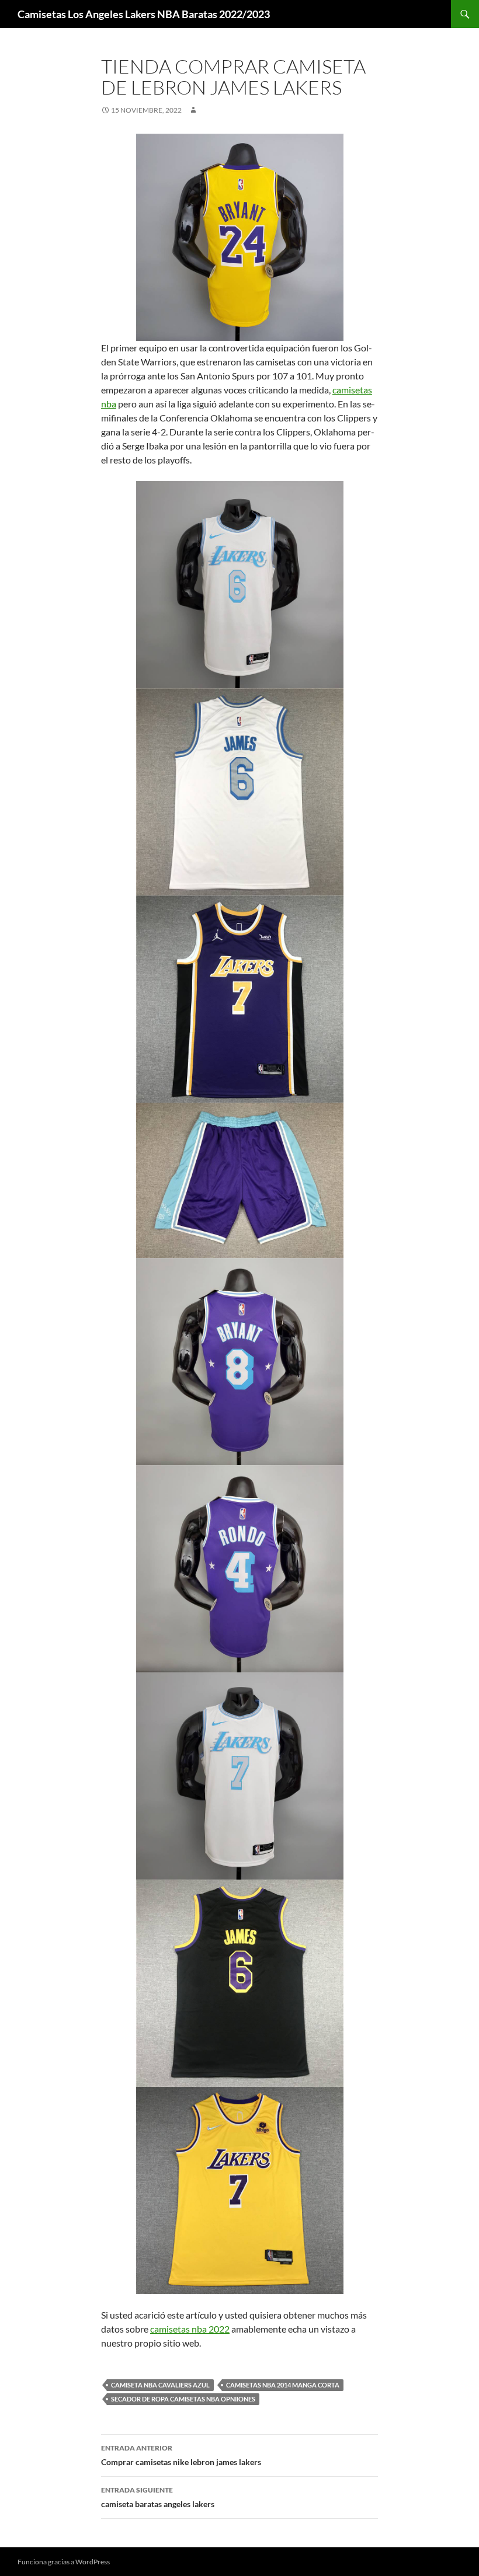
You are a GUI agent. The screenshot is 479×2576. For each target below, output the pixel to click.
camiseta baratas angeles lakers (158, 2497)
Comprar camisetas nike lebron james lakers (181, 2455)
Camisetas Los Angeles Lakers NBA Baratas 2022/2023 (144, 14)
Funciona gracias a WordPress (64, 2562)
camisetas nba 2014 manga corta (283, 2385)
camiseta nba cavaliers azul (160, 2385)
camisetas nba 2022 (190, 2329)
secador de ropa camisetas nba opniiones (183, 2399)
